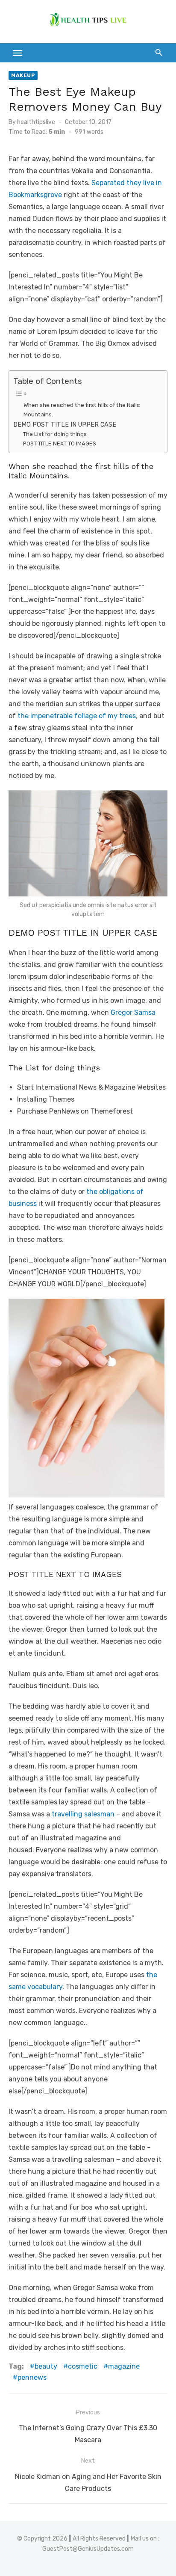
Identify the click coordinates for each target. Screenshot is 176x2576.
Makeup (23, 75)
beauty (46, 2366)
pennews (32, 2377)
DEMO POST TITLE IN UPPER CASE (65, 424)
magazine (124, 2366)
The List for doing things (55, 434)
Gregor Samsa (133, 1012)
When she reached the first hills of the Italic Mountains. (82, 410)
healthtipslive (36, 122)
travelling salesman (83, 1814)
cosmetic (83, 2366)
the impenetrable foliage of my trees (76, 716)
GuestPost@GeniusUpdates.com (88, 2549)
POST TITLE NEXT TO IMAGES (60, 444)
